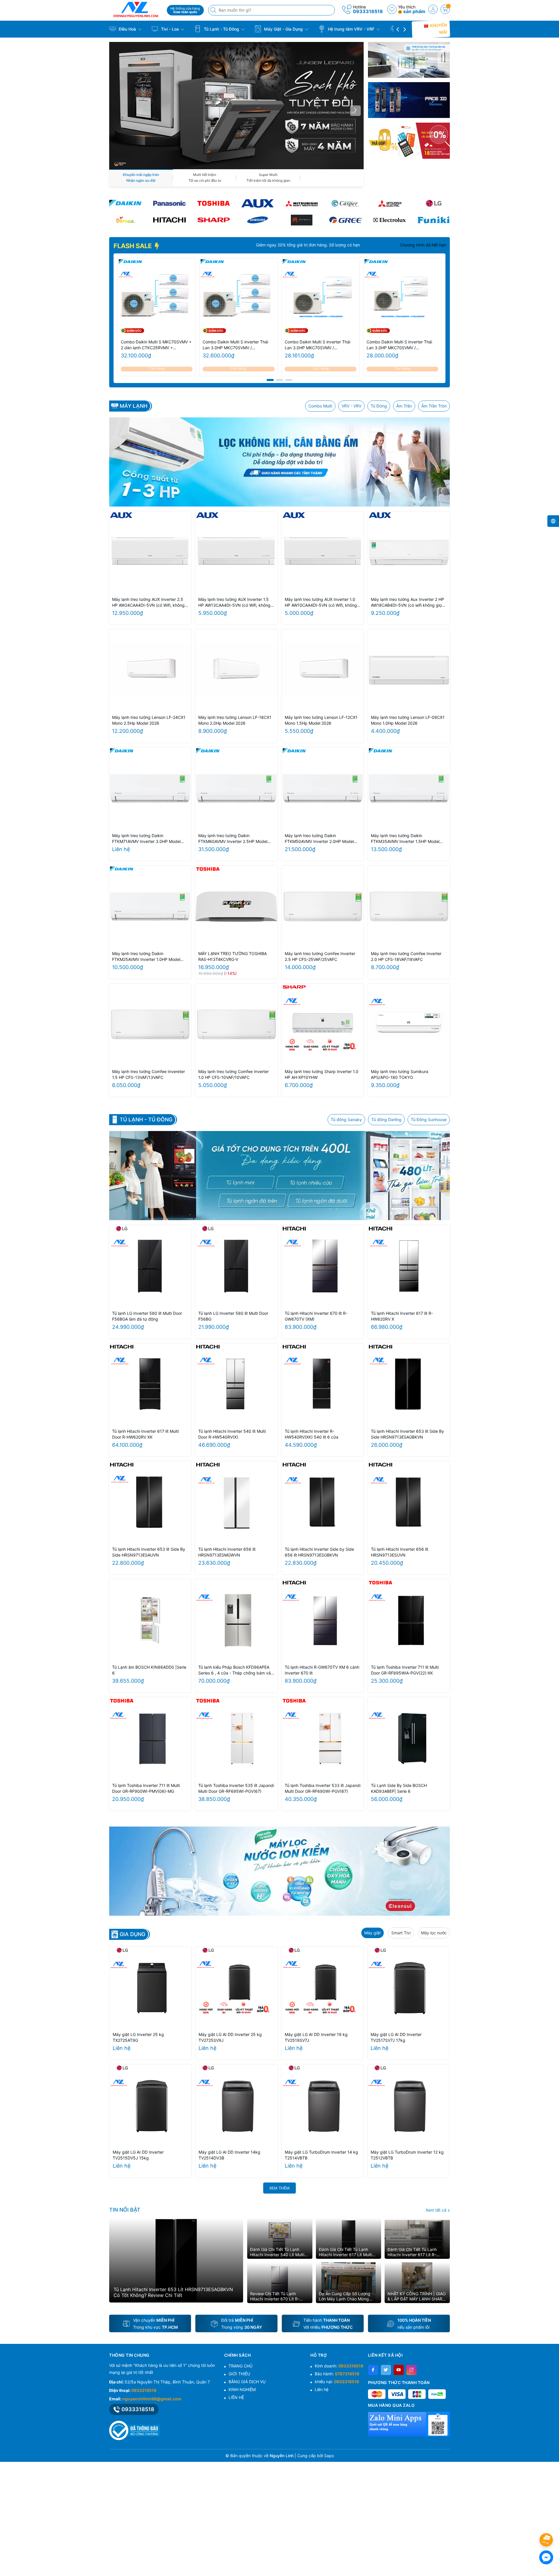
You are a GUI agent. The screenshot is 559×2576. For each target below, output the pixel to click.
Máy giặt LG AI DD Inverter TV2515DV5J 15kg (138, 2155)
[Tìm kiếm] (214, 10)
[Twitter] (386, 2370)
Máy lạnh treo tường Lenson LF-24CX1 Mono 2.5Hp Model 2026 (149, 720)
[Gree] (345, 220)
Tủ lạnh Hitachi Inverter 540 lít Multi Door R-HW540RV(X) (232, 1434)
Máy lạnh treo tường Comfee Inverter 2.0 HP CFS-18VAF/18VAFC (406, 956)
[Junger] (301, 220)
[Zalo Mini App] (409, 2424)
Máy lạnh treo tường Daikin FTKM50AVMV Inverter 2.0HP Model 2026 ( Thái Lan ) (319, 839)
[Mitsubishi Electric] (390, 203)
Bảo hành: (337, 2374)
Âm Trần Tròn (434, 406)
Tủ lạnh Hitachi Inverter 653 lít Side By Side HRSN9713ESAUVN (149, 1552)
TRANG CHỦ (240, 2366)
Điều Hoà (127, 29)
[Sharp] (214, 220)
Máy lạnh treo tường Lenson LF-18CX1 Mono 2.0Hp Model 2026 (235, 720)
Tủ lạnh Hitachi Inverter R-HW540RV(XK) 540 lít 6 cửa (312, 1434)
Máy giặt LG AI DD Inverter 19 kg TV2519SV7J (316, 2037)
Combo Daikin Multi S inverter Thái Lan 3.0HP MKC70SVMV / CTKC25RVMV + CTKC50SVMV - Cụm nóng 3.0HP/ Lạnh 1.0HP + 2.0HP (399, 345)
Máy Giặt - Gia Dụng (283, 29)
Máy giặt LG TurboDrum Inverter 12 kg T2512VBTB (407, 2155)
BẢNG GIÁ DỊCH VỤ (247, 2382)
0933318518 (368, 11)
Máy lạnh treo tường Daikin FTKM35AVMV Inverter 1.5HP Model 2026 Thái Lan (405, 839)
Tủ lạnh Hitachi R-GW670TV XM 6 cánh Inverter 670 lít (322, 1670)
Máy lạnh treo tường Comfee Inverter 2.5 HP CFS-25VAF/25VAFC (320, 956)
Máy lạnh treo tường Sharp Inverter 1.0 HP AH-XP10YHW (322, 1074)
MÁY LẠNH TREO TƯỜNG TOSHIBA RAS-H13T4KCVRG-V (232, 956)
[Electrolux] (390, 220)
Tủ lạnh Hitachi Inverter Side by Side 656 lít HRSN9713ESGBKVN (319, 1552)
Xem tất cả (437, 2210)
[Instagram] (412, 2370)
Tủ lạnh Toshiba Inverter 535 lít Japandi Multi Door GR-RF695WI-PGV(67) (236, 1788)
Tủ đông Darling (386, 1119)
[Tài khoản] (433, 9)
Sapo (329, 2456)
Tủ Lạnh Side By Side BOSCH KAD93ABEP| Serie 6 (399, 1788)
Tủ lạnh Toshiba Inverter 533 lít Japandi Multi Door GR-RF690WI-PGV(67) (323, 1788)
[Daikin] (125, 203)
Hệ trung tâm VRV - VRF (351, 29)
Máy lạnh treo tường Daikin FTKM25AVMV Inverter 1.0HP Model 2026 (146, 957)
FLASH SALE (133, 246)
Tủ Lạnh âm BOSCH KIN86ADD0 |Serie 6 (149, 1670)
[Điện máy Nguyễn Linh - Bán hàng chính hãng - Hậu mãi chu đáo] (136, 9)
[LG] (434, 203)
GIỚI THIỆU (239, 2374)
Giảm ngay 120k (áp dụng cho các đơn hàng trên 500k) (302, 245)
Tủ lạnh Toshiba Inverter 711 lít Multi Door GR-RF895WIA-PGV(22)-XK (405, 1670)
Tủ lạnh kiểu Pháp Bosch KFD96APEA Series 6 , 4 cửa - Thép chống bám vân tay (236, 1670)
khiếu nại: (337, 2382)
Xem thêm (279, 2188)
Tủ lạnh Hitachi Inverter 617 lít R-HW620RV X (402, 1316)
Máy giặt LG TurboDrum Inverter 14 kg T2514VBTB (321, 2155)
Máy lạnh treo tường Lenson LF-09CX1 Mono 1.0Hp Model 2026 (408, 720)
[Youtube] (399, 2370)
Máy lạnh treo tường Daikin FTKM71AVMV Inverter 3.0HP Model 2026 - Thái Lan (146, 839)
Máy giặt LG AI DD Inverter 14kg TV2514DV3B (229, 2155)
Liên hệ (322, 2389)
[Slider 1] (236, 105)
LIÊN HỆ (236, 2397)
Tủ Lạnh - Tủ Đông (221, 29)
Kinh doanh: (339, 2366)
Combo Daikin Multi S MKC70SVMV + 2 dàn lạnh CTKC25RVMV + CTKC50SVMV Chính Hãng (156, 345)
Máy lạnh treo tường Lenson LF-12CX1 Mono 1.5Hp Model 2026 (321, 720)
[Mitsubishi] (301, 203)
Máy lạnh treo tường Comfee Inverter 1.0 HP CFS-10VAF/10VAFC (233, 1074)
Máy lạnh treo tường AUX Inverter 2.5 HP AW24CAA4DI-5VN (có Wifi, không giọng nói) (148, 602)
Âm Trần (404, 406)
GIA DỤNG (132, 1934)
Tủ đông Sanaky (346, 1119)
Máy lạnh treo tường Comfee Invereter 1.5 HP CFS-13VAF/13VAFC (148, 1074)
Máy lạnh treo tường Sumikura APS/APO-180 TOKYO (400, 1074)
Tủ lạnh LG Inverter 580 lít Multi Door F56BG (233, 1316)
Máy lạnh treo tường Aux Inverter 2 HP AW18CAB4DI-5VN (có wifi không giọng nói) (409, 602)
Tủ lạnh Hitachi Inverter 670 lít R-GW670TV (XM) (316, 1316)
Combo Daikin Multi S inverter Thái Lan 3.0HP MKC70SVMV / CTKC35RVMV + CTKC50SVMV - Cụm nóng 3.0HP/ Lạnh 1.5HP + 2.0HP (317, 345)
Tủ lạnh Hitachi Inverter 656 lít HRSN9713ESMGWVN (227, 1552)
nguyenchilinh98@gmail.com (152, 2399)
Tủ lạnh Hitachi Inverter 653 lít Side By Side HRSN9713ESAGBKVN (407, 1434)
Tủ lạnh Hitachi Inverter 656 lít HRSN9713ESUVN (400, 1552)
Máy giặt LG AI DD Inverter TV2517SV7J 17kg (396, 2037)
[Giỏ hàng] (445, 9)
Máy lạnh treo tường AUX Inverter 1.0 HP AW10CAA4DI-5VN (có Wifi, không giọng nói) (321, 602)
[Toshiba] (214, 203)
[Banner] (409, 60)
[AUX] (258, 203)
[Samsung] (258, 220)
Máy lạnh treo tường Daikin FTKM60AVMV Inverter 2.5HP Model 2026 (233, 839)
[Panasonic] (169, 203)
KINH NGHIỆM (242, 2389)
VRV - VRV (351, 406)
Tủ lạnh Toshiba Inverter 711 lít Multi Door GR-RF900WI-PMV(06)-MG (146, 1788)
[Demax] (125, 220)
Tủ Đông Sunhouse (429, 1119)
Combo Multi (320, 406)
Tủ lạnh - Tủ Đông (146, 1120)
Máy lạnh (133, 406)
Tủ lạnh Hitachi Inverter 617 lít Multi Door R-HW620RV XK (145, 1434)
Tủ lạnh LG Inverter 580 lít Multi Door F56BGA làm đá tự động (147, 1316)
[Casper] (345, 203)
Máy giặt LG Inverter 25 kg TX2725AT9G (138, 2037)
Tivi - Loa (170, 29)
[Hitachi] (169, 220)
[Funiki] (434, 220)
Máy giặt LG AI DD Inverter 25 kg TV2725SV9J (230, 2037)
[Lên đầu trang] (547, 2524)
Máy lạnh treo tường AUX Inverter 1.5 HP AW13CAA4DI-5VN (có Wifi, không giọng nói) (234, 602)
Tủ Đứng (379, 406)
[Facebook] (373, 2370)
